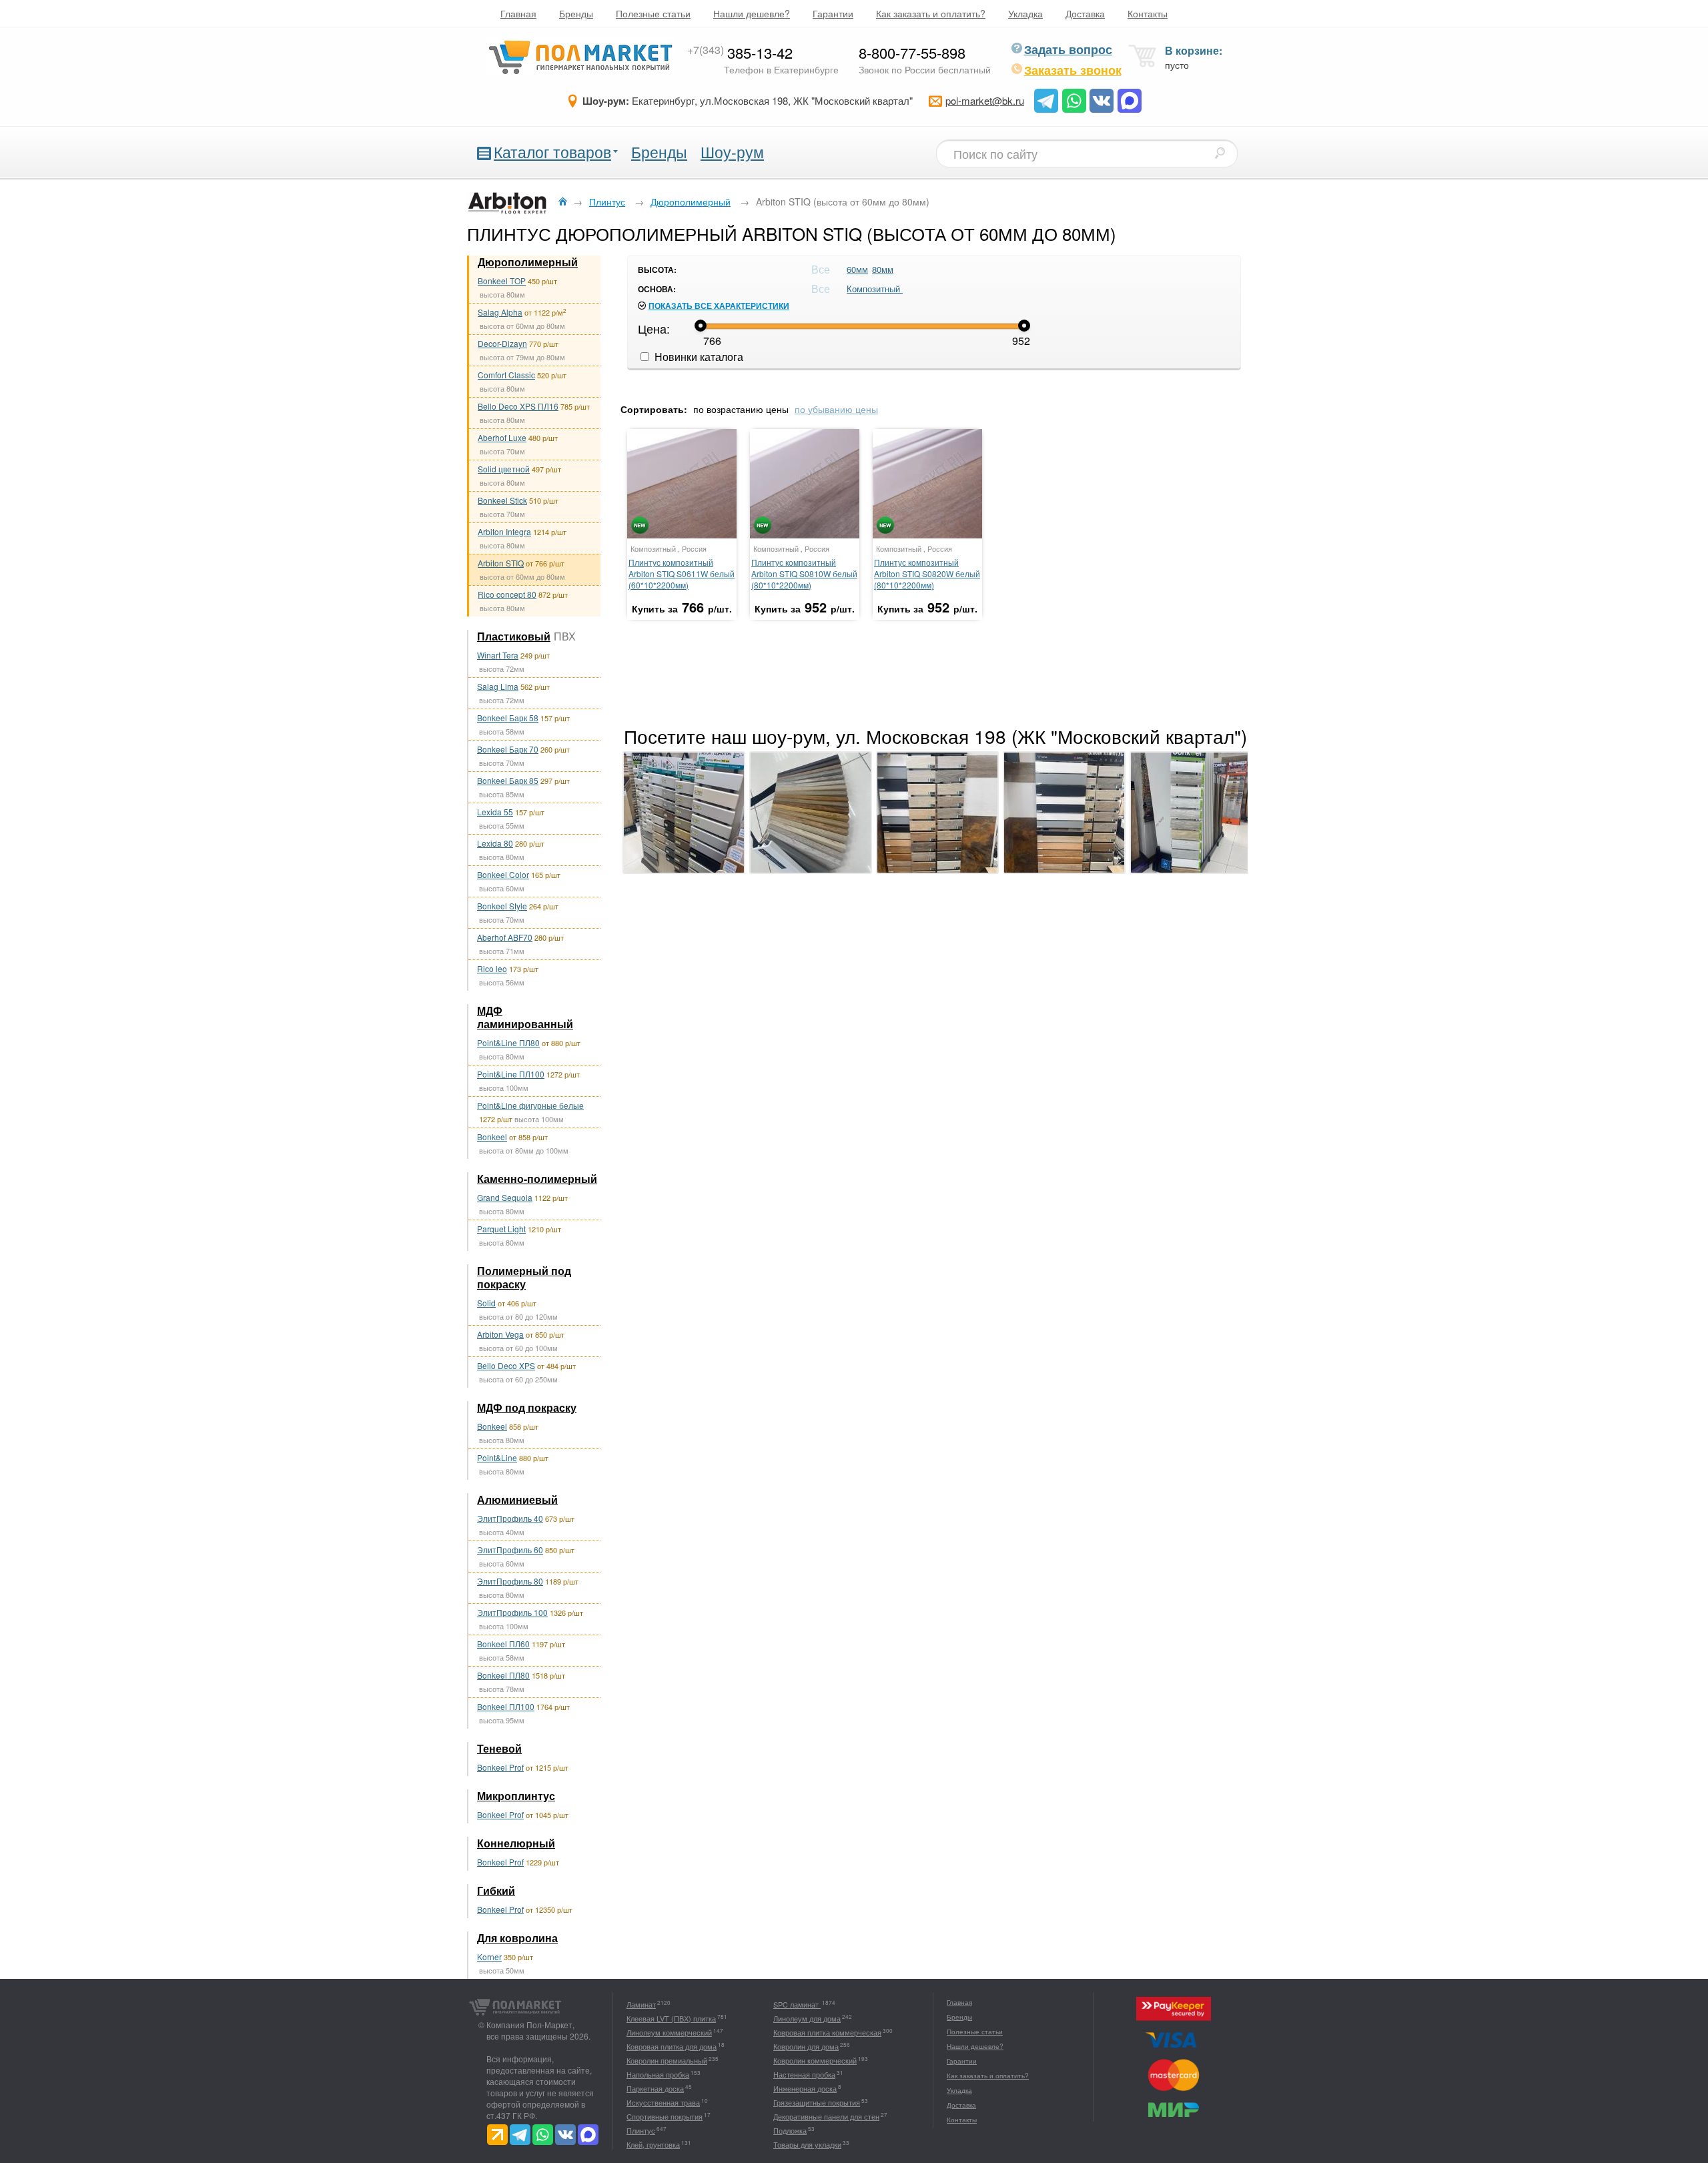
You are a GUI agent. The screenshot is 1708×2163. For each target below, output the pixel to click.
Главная (518, 13)
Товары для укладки (807, 2144)
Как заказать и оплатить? (931, 13)
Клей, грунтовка (653, 2144)
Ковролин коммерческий (815, 2060)
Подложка (790, 2130)
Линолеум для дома (807, 2018)
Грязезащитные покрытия (817, 2102)
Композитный (875, 289)
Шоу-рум (732, 152)
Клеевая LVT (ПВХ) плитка (671, 2018)
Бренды (576, 13)
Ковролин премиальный (667, 2060)
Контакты (1148, 13)
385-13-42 (740, 52)
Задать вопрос (1068, 49)
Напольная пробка (658, 2074)
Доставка (1085, 13)
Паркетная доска (655, 2088)
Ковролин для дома (806, 2046)
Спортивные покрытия (665, 2116)
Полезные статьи (653, 13)
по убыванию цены (836, 409)
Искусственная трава (663, 2102)
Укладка (1025, 13)
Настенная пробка (804, 2074)
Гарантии (833, 13)
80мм (883, 269)
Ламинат (641, 2004)
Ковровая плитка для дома (672, 2046)
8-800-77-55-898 (912, 52)
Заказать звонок (1073, 70)
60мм (857, 269)
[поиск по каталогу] (1220, 153)
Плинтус (641, 2130)
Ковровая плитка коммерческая (827, 2032)
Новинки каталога (698, 357)
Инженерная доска (805, 2088)
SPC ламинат (797, 2004)
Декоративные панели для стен (826, 2116)
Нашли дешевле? (752, 13)
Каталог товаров (552, 152)
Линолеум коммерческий (669, 2032)
